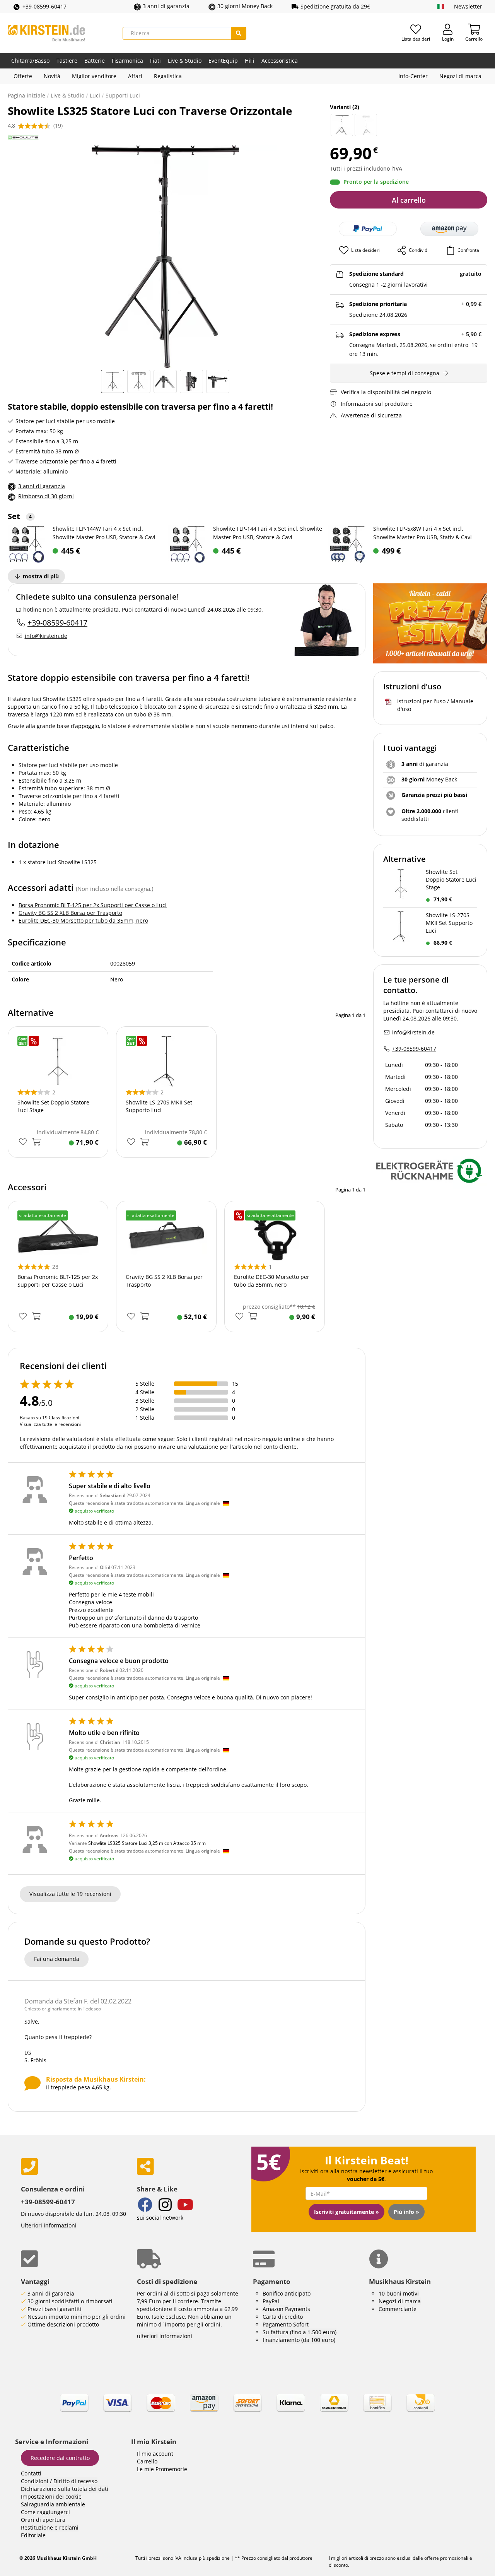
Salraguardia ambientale (53, 2504)
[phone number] (73, 2167)
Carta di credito (283, 2317)
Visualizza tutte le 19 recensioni (70, 1894)
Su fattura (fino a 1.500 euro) (300, 2332)
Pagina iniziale (26, 95)
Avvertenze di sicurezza (371, 415)
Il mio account (155, 2454)
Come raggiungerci (45, 2512)
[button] (449, 229)
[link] (247, 2410)
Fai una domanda (57, 1959)
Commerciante (398, 2309)
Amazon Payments (286, 2309)
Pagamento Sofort (286, 2324)
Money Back (429, 779)
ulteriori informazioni (165, 2336)
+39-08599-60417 (44, 6)
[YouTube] (185, 2206)
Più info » (406, 2212)
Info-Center (413, 76)
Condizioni (35, 2481)
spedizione (218, 2558)
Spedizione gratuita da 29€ (335, 6)
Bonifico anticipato (287, 2293)
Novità (52, 76)
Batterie (95, 61)
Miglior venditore (94, 76)
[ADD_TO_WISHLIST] (23, 1142)
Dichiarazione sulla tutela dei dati (65, 2489)
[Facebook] (145, 2206)
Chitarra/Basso (30, 61)
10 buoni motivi (399, 2293)
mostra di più (41, 576)
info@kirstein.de (46, 636)
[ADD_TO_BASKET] (36, 1142)
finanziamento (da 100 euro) (299, 2340)
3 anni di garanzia (42, 486)
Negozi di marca (460, 76)
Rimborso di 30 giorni (46, 496)
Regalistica (168, 76)
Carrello (147, 2461)
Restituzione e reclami (50, 2527)
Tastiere (67, 61)
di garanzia (425, 764)
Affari (135, 76)
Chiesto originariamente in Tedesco (63, 2009)
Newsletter (468, 6)
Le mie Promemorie (162, 2469)
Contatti (31, 2473)
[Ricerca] (239, 33)
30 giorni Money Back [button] (245, 6)
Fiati (155, 61)
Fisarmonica (127, 61)
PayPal (271, 2301)
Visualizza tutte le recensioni (50, 1424)
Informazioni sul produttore (377, 404)
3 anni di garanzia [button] (166, 6)
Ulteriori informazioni (49, 2225)
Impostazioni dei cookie (51, 2497)
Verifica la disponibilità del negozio (386, 392)
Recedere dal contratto (60, 2458)
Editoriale (33, 2535)
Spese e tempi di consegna (405, 373)
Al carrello (409, 200)
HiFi (250, 61)
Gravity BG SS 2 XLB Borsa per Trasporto (70, 913)
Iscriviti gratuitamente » (346, 2212)
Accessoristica (280, 61)
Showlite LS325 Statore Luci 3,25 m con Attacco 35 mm (147, 1843)
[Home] (46, 33)
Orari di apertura (43, 2520)
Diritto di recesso (75, 2481)
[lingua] (441, 7)
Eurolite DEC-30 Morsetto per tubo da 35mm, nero (83, 920)
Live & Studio (185, 61)
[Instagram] (165, 2206)
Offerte (23, 76)
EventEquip (223, 61)
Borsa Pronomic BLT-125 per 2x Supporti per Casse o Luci (93, 905)
